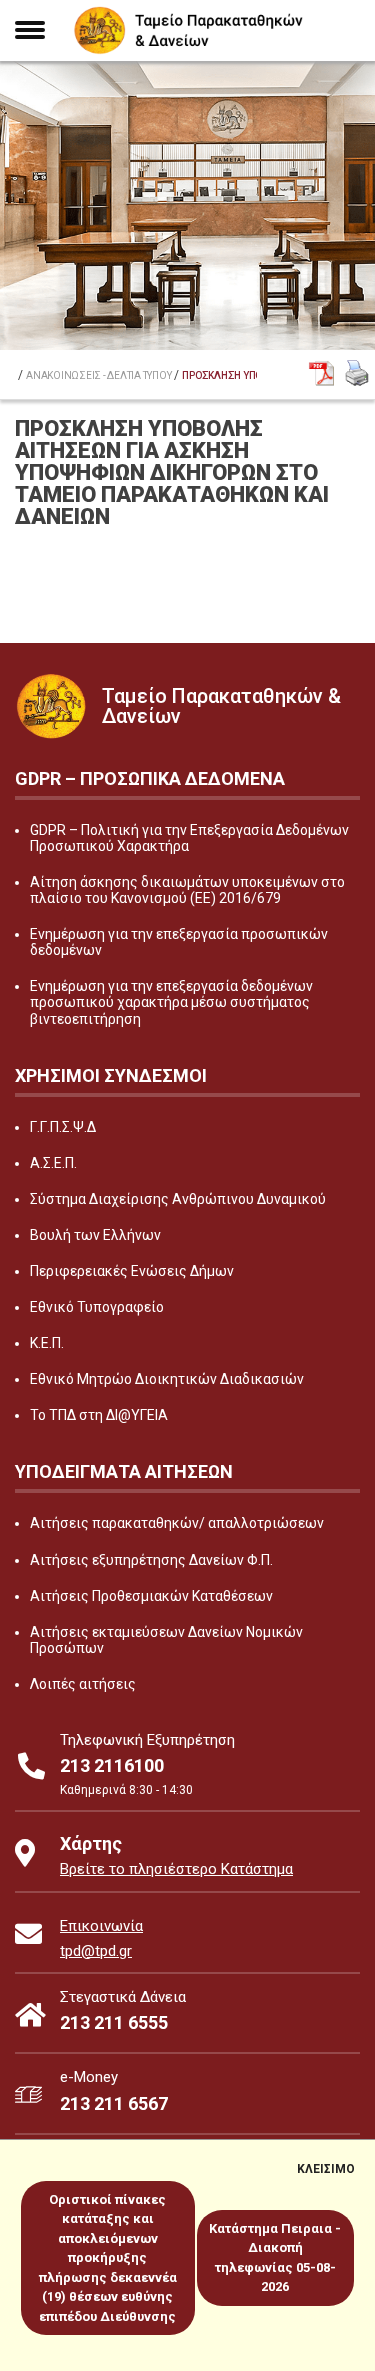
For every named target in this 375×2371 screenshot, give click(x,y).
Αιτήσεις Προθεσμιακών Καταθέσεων (151, 1596)
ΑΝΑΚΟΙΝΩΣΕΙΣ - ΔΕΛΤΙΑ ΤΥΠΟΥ (98, 376)
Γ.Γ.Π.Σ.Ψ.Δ (63, 1127)
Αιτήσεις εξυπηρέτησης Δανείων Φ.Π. (151, 1560)
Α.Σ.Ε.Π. (53, 1163)
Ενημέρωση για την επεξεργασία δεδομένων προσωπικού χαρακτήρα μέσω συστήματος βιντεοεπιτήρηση (171, 1002)
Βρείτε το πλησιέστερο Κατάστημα (176, 1869)
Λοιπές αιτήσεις (83, 1684)
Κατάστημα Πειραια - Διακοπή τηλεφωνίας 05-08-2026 (275, 2258)
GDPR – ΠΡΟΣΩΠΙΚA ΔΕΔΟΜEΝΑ (150, 778)
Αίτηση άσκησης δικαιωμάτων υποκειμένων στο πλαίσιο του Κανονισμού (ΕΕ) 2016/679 (187, 890)
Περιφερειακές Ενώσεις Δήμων (132, 1271)
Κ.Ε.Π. (47, 1343)
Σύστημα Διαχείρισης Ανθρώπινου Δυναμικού (178, 1199)
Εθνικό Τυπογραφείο (97, 1307)
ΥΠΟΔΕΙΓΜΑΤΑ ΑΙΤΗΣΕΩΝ (124, 1471)
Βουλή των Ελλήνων (95, 1235)
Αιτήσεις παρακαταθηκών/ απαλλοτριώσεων (177, 1523)
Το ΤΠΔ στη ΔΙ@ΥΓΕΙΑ (99, 1415)
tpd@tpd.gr (96, 1951)
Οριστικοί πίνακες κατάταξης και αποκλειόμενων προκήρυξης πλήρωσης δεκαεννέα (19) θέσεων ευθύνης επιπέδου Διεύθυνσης (108, 2258)
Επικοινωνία (101, 1926)
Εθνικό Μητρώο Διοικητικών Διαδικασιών (167, 1379)
